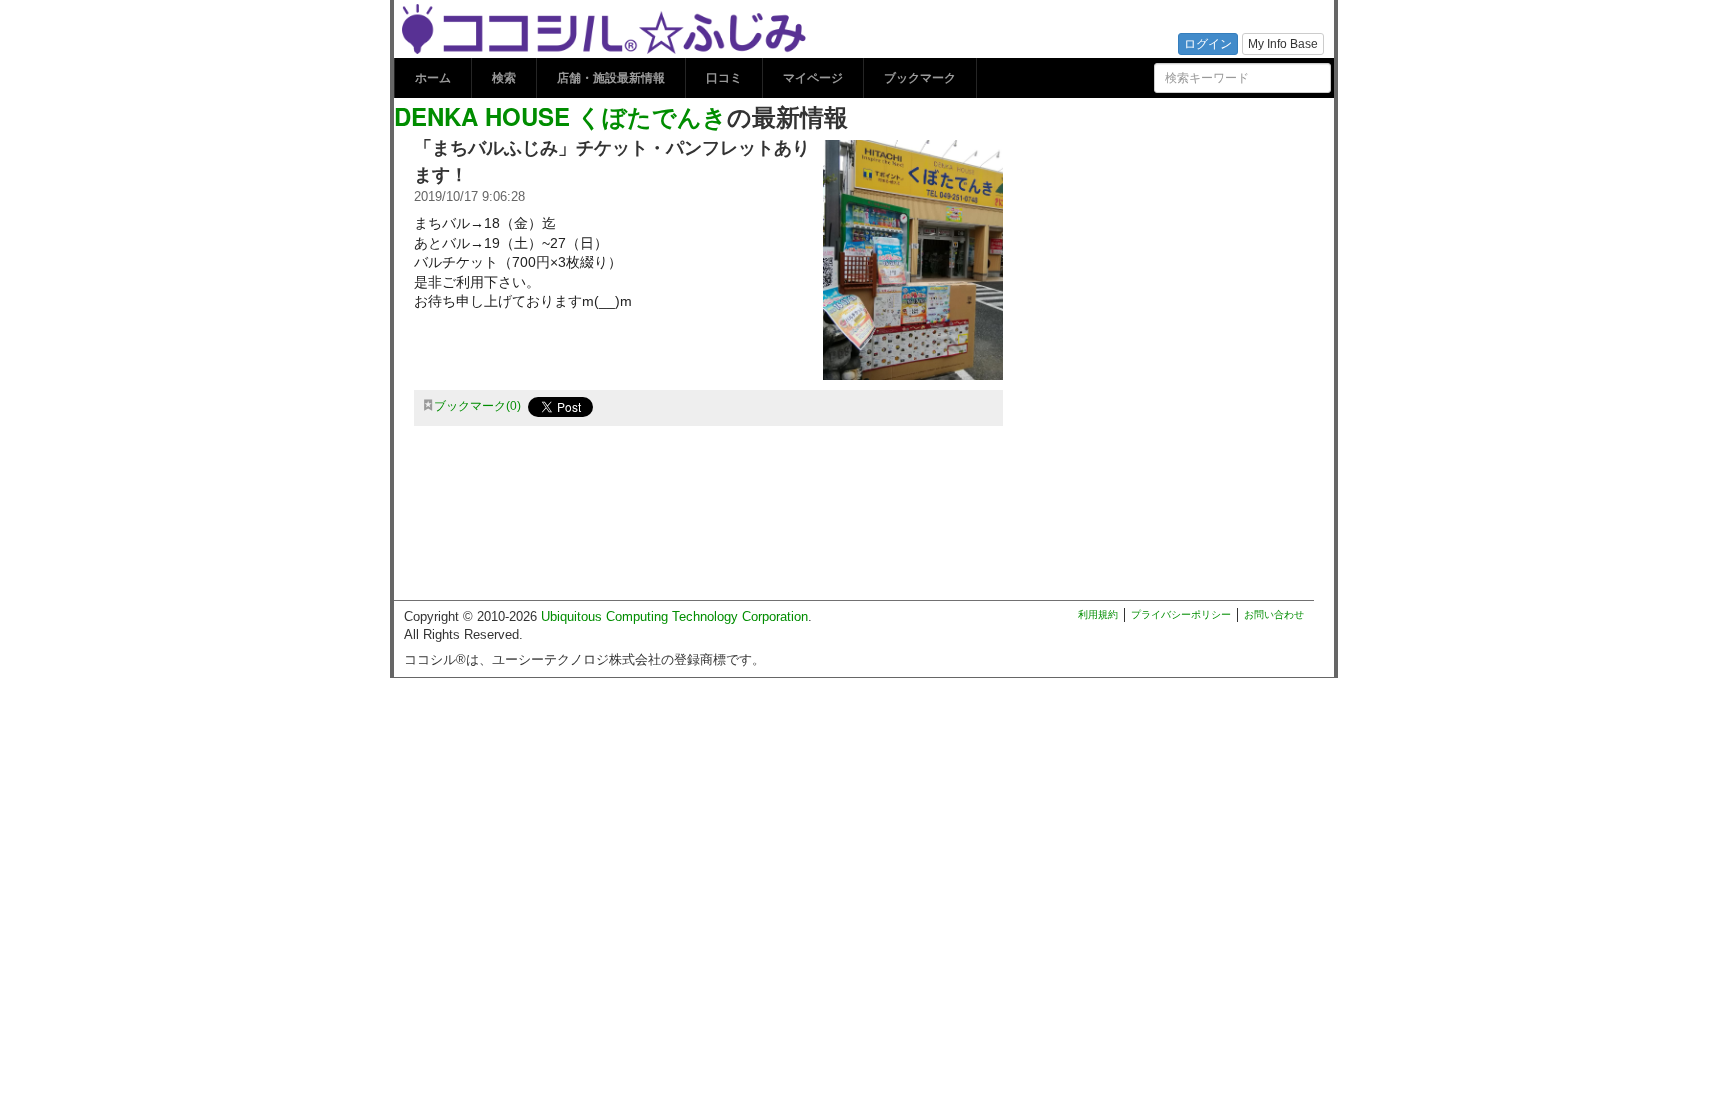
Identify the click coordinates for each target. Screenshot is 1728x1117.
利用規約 (1098, 614)
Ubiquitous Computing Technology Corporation (674, 616)
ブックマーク (920, 78)
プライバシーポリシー (1181, 614)
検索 (504, 78)
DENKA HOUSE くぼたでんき (560, 116)
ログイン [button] (1208, 44)
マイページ (813, 78)
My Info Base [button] (1283, 44)
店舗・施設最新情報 (611, 78)
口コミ (724, 78)
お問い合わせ (1274, 614)
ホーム (433, 78)
